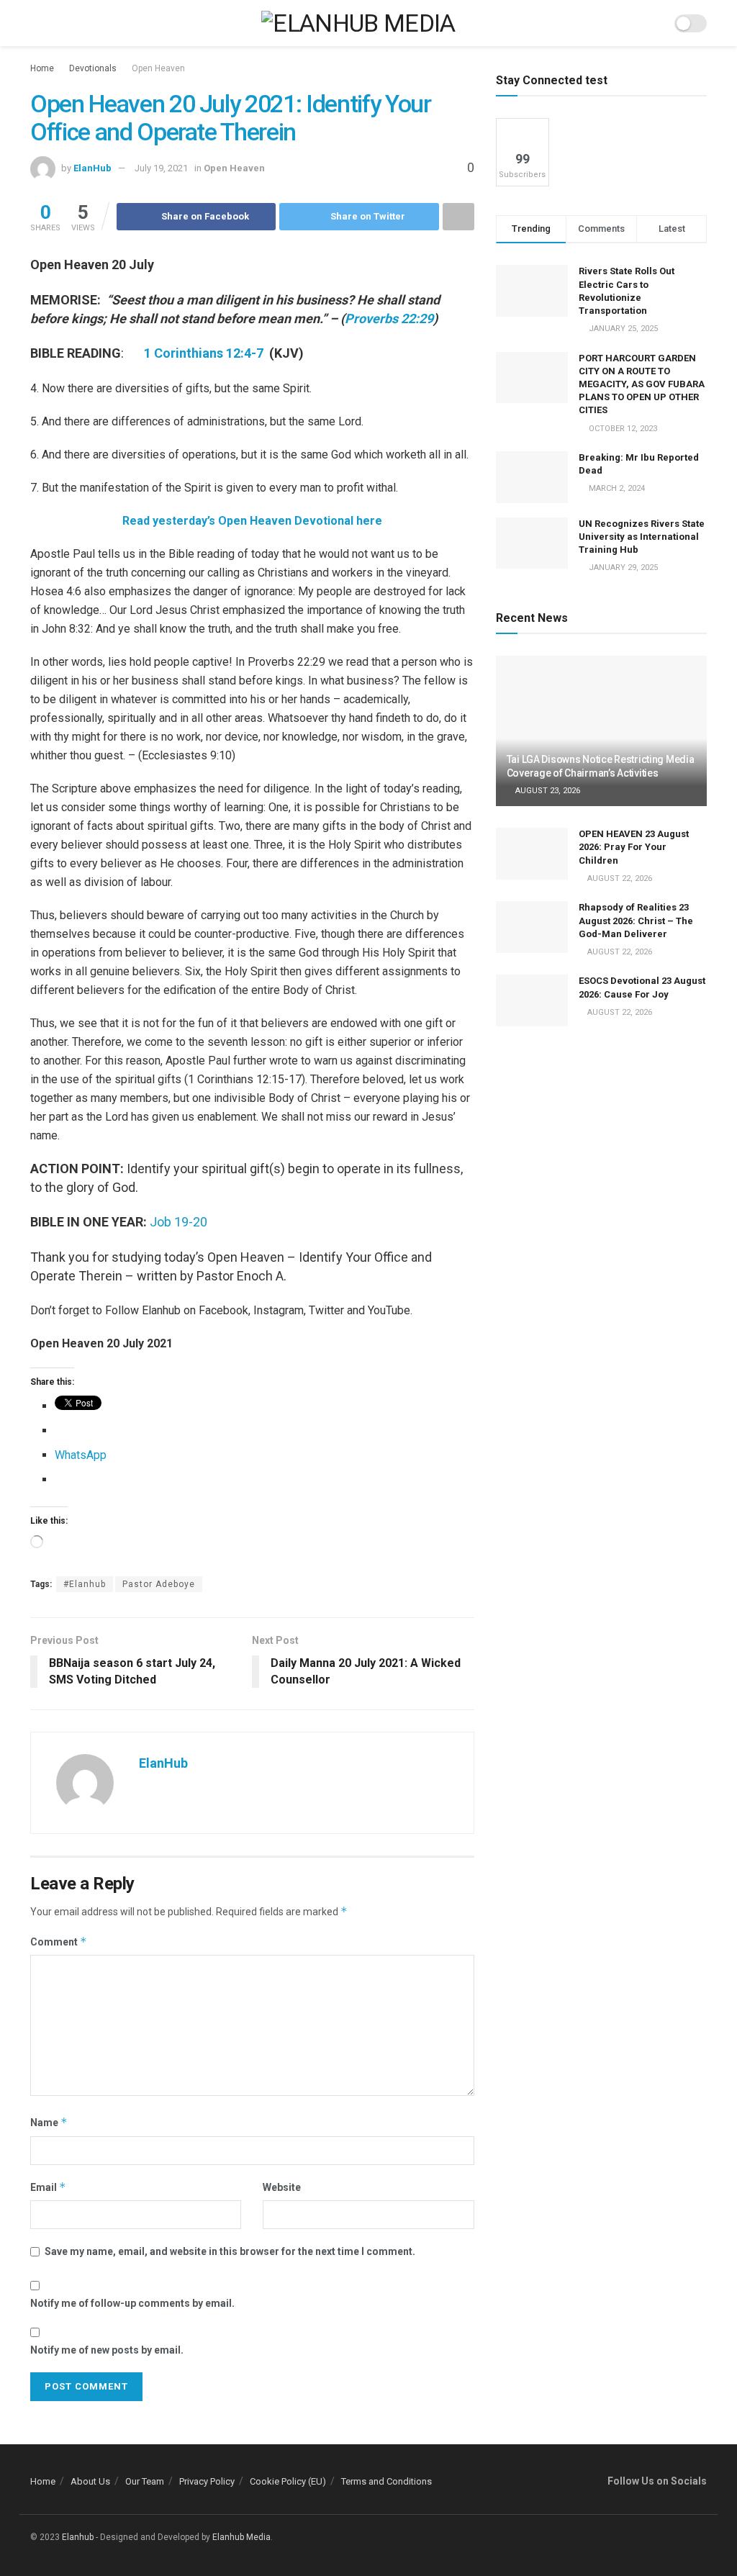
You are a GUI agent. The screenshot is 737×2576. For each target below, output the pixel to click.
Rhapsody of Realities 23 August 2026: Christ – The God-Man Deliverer (636, 920)
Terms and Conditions (386, 2481)
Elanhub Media (241, 2537)
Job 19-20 (178, 1222)
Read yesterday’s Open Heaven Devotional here (252, 521)
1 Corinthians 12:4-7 (205, 353)
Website (282, 2187)
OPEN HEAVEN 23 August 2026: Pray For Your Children (634, 847)
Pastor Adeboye (159, 1584)
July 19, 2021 (161, 168)
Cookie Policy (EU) (288, 2481)
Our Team (145, 2481)
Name (49, 2122)
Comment (59, 1942)
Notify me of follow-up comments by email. (132, 2303)
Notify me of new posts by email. (107, 2350)
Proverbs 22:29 (389, 318)
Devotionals (93, 68)
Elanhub (78, 2537)
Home (42, 68)
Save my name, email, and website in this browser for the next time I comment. (230, 2251)
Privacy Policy (207, 2481)
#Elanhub (85, 1584)
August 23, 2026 (547, 791)
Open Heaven (158, 68)
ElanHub (92, 168)
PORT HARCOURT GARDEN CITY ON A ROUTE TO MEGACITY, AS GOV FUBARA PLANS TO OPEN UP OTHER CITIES (642, 384)
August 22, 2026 (619, 878)
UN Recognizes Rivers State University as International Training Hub (642, 537)
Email (48, 2187)
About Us (90, 2481)
